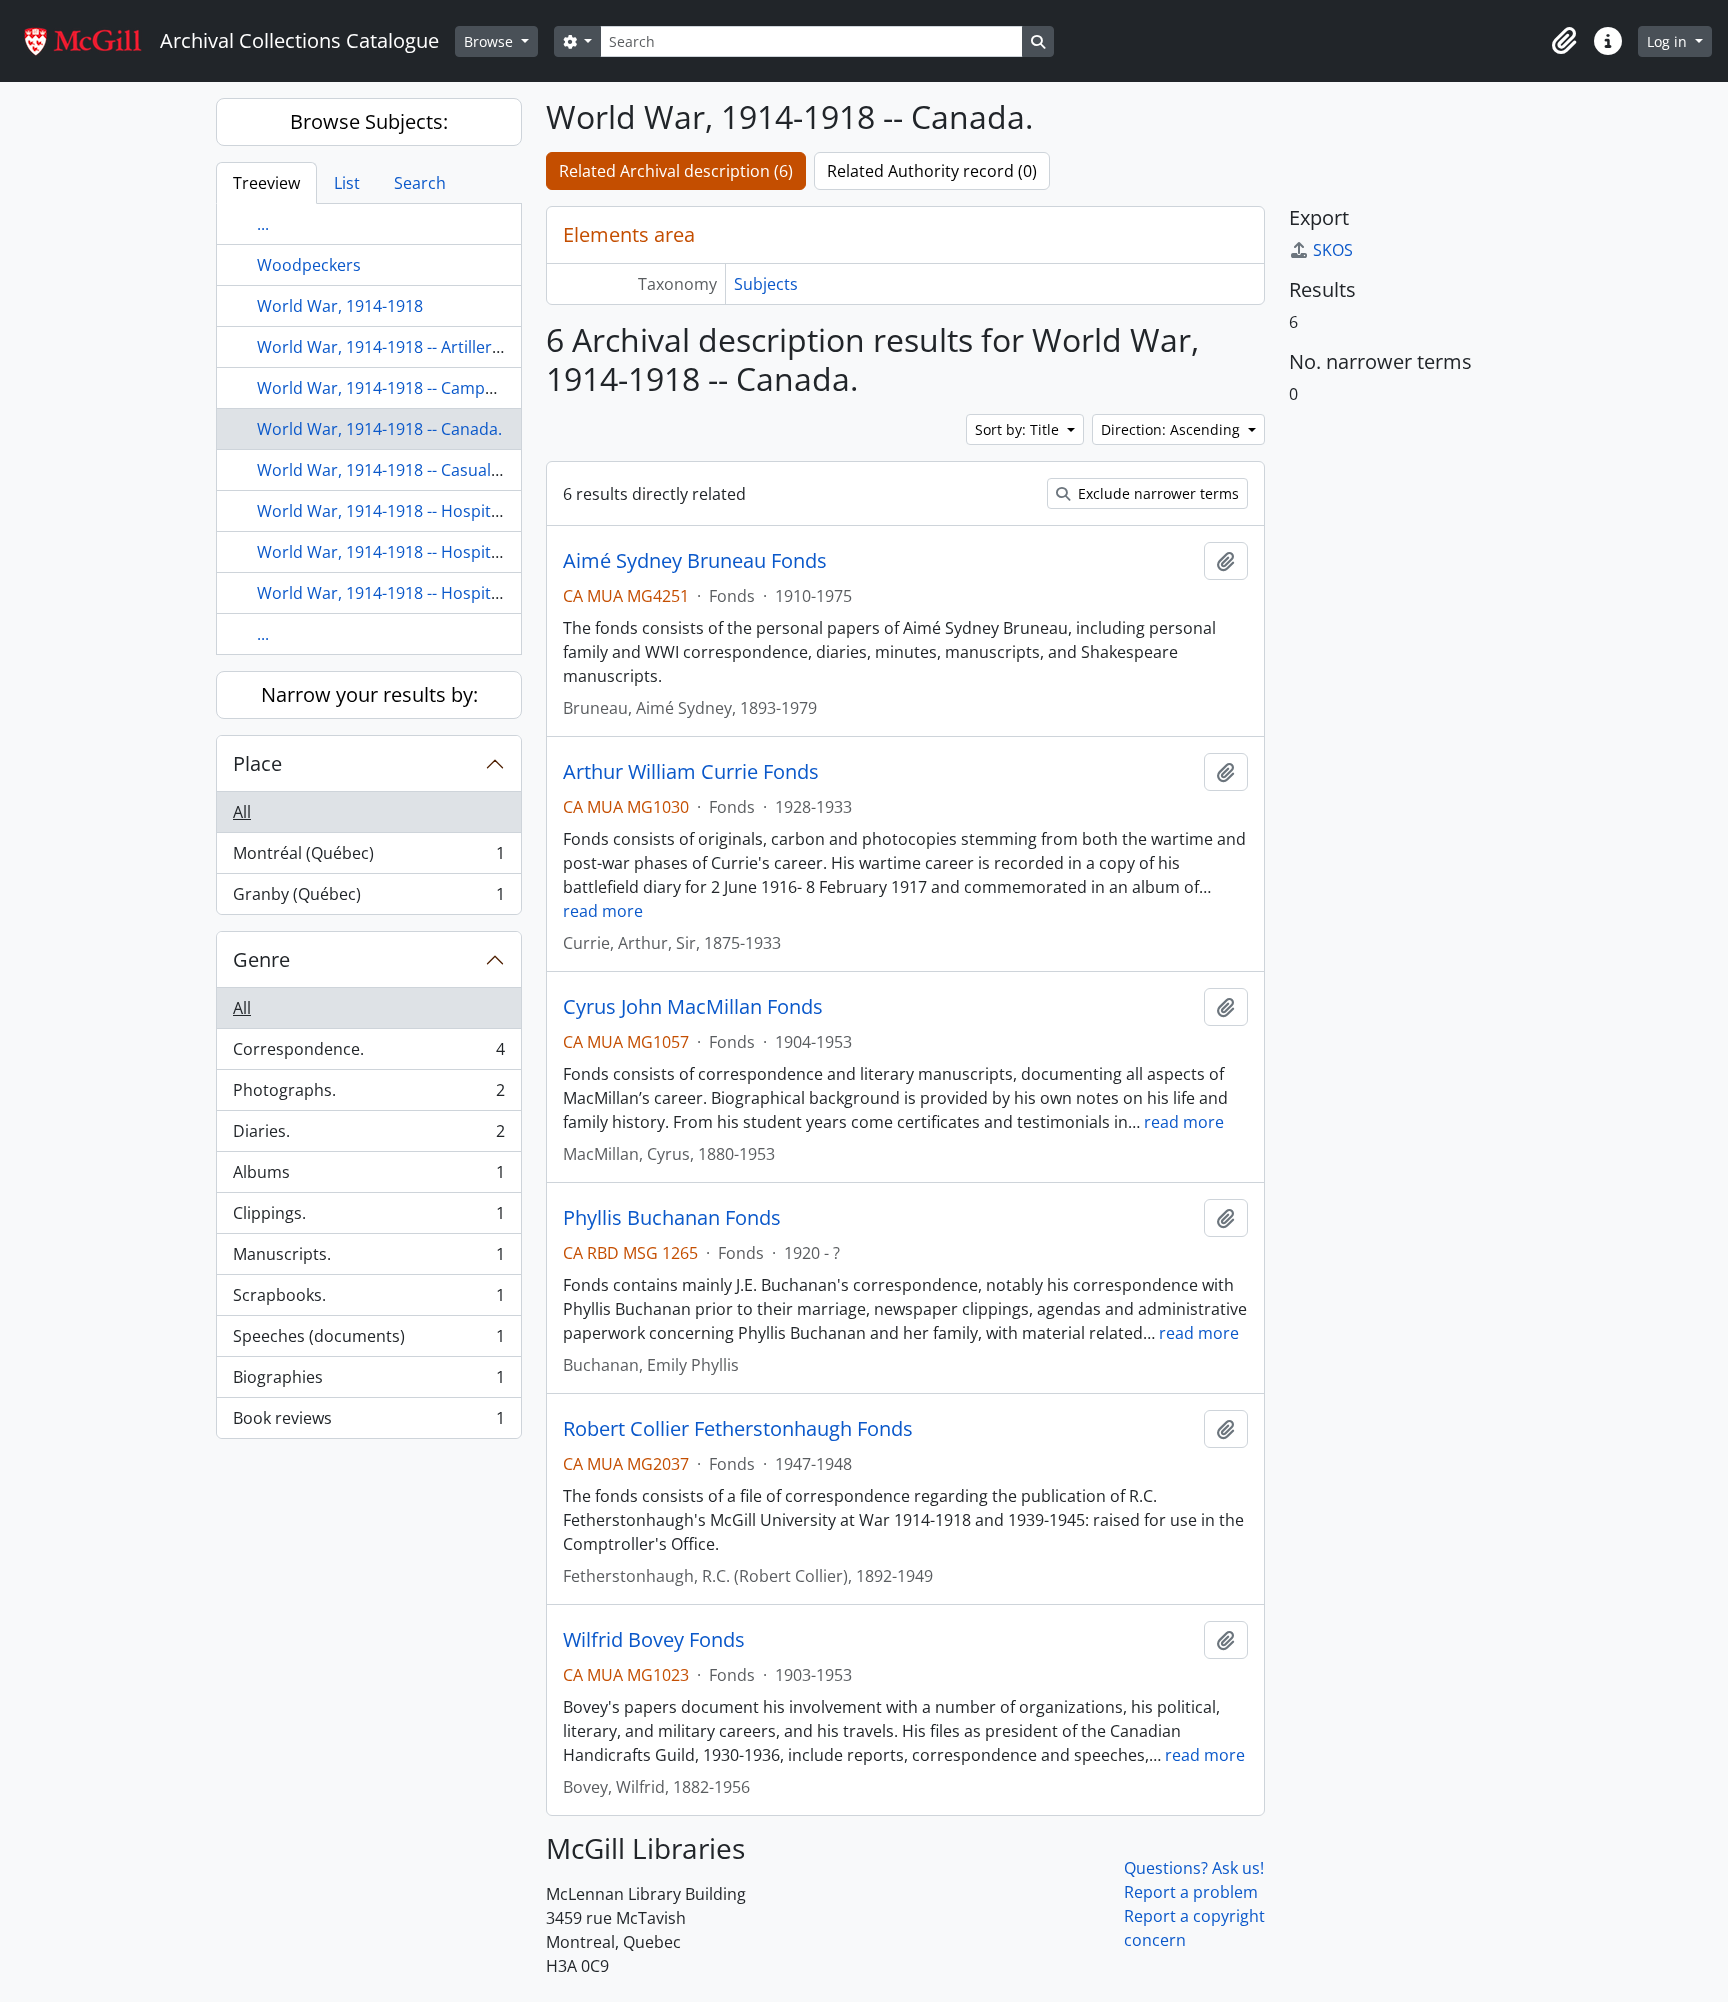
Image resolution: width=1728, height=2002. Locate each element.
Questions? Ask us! (1194, 1868)
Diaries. (368, 1136)
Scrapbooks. (368, 1300)
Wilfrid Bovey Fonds (654, 1640)
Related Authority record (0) (932, 171)
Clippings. (368, 1218)
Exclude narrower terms (1156, 493)
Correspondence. (368, 1054)
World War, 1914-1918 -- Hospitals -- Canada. (424, 511)
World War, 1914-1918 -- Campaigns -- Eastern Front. (453, 388)
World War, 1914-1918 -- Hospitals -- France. (421, 593)
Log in (1669, 41)
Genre (261, 959)
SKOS (1333, 250)
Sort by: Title (1019, 429)
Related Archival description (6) (676, 171)
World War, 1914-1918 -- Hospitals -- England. (426, 552)
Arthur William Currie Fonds (691, 772)
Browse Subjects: (369, 121)
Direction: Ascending (1172, 429)
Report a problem (1191, 1892)
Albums (368, 1177)
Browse (490, 41)
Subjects (766, 284)
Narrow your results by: (369, 694)
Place (257, 763)
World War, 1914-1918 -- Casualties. (389, 470)
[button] (1564, 41)
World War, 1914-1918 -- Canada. (379, 429)
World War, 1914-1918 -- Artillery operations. (424, 347)
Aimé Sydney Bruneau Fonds (695, 561)
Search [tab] (420, 183)
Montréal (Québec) (368, 858)
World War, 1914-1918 (340, 306)
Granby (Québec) (368, 898)
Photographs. (368, 1095)
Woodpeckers (309, 265)
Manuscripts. (368, 1259)
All (242, 812)
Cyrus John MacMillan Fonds (693, 1007)
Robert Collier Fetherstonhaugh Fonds (738, 1429)
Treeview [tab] (266, 183)
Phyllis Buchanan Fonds (672, 1218)
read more (603, 911)
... (263, 224)
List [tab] (347, 183)
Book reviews (368, 1422)
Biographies (368, 1382)
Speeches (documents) (368, 1341)
